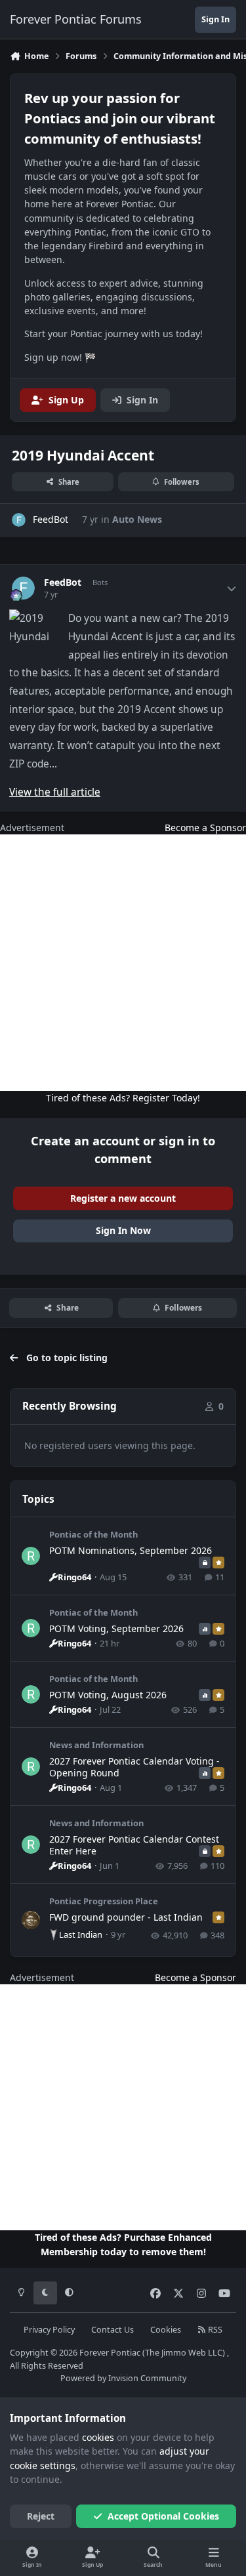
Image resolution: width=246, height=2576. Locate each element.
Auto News (137, 519)
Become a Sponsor (205, 828)
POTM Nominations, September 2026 (131, 1550)
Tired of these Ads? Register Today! (123, 1098)
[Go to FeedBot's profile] (19, 520)
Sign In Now (123, 1230)
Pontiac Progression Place (104, 1901)
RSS (214, 2330)
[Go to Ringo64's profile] (31, 1556)
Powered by (123, 2378)
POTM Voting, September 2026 (116, 1628)
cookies (98, 2437)
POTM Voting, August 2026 (108, 1695)
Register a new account (123, 1198)
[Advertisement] (123, 963)
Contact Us (113, 2330)
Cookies (166, 2330)
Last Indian (81, 1934)
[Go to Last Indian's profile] (31, 1920)
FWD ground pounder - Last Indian (126, 1917)
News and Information (96, 1745)
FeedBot (63, 583)
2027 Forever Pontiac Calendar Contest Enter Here (134, 1845)
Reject (41, 2516)
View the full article (55, 792)
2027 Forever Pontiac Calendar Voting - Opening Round (134, 1767)
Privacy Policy (49, 2330)
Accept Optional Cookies (163, 2516)
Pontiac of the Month (93, 1534)
